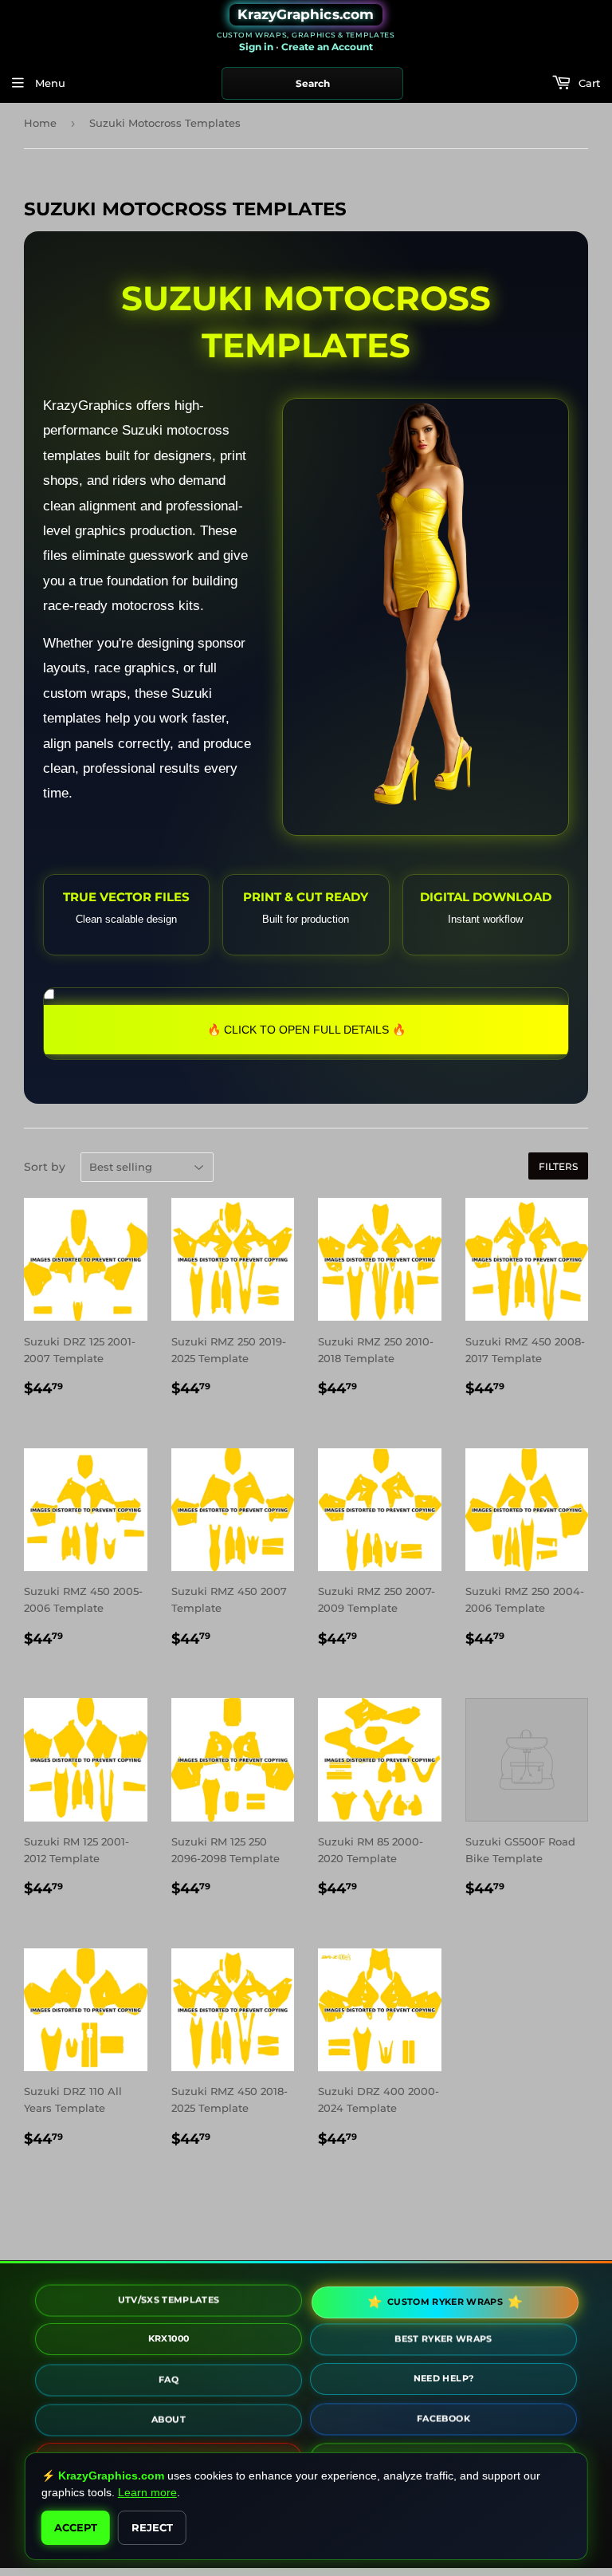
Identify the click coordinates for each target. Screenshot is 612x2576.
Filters (558, 1166)
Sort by (45, 1167)
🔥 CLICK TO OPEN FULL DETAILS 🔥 (306, 1030)
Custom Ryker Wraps (443, 2302)
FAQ (169, 2379)
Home (40, 123)
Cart (588, 83)
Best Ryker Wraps (443, 2340)
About (169, 2419)
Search (313, 83)
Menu (49, 83)
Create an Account (327, 47)
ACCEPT (76, 2527)
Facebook (443, 2420)
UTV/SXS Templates (169, 2299)
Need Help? (444, 2381)
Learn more (147, 2492)
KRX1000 (169, 2341)
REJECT (152, 2527)
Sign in (256, 47)
